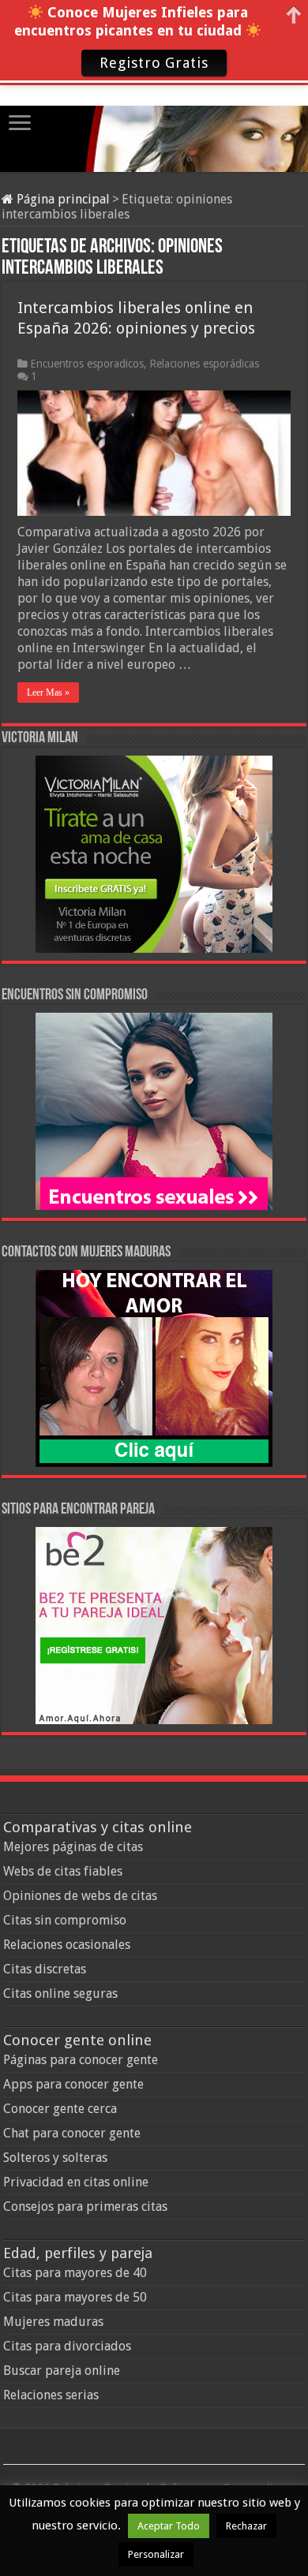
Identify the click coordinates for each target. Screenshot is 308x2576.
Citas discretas (45, 1969)
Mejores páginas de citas (73, 1847)
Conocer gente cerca (60, 2109)
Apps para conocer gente (73, 2084)
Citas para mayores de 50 (75, 2297)
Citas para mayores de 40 (75, 2273)
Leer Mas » (48, 693)
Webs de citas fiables (63, 1871)
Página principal (62, 199)
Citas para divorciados (67, 2346)
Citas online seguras (60, 1994)
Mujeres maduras (53, 2322)
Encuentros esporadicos (87, 364)
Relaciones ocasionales (67, 1945)
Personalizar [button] (156, 2554)
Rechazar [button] (246, 2526)
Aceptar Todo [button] (169, 2526)
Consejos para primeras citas (85, 2206)
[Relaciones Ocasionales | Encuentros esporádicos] (154, 126)
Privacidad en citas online (76, 2182)
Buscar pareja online (62, 2371)
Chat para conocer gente (72, 2133)
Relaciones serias (51, 2395)
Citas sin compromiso (65, 1920)
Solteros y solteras (55, 2158)
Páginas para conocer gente (81, 2060)
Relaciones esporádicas (204, 364)
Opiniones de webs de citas (80, 1896)
